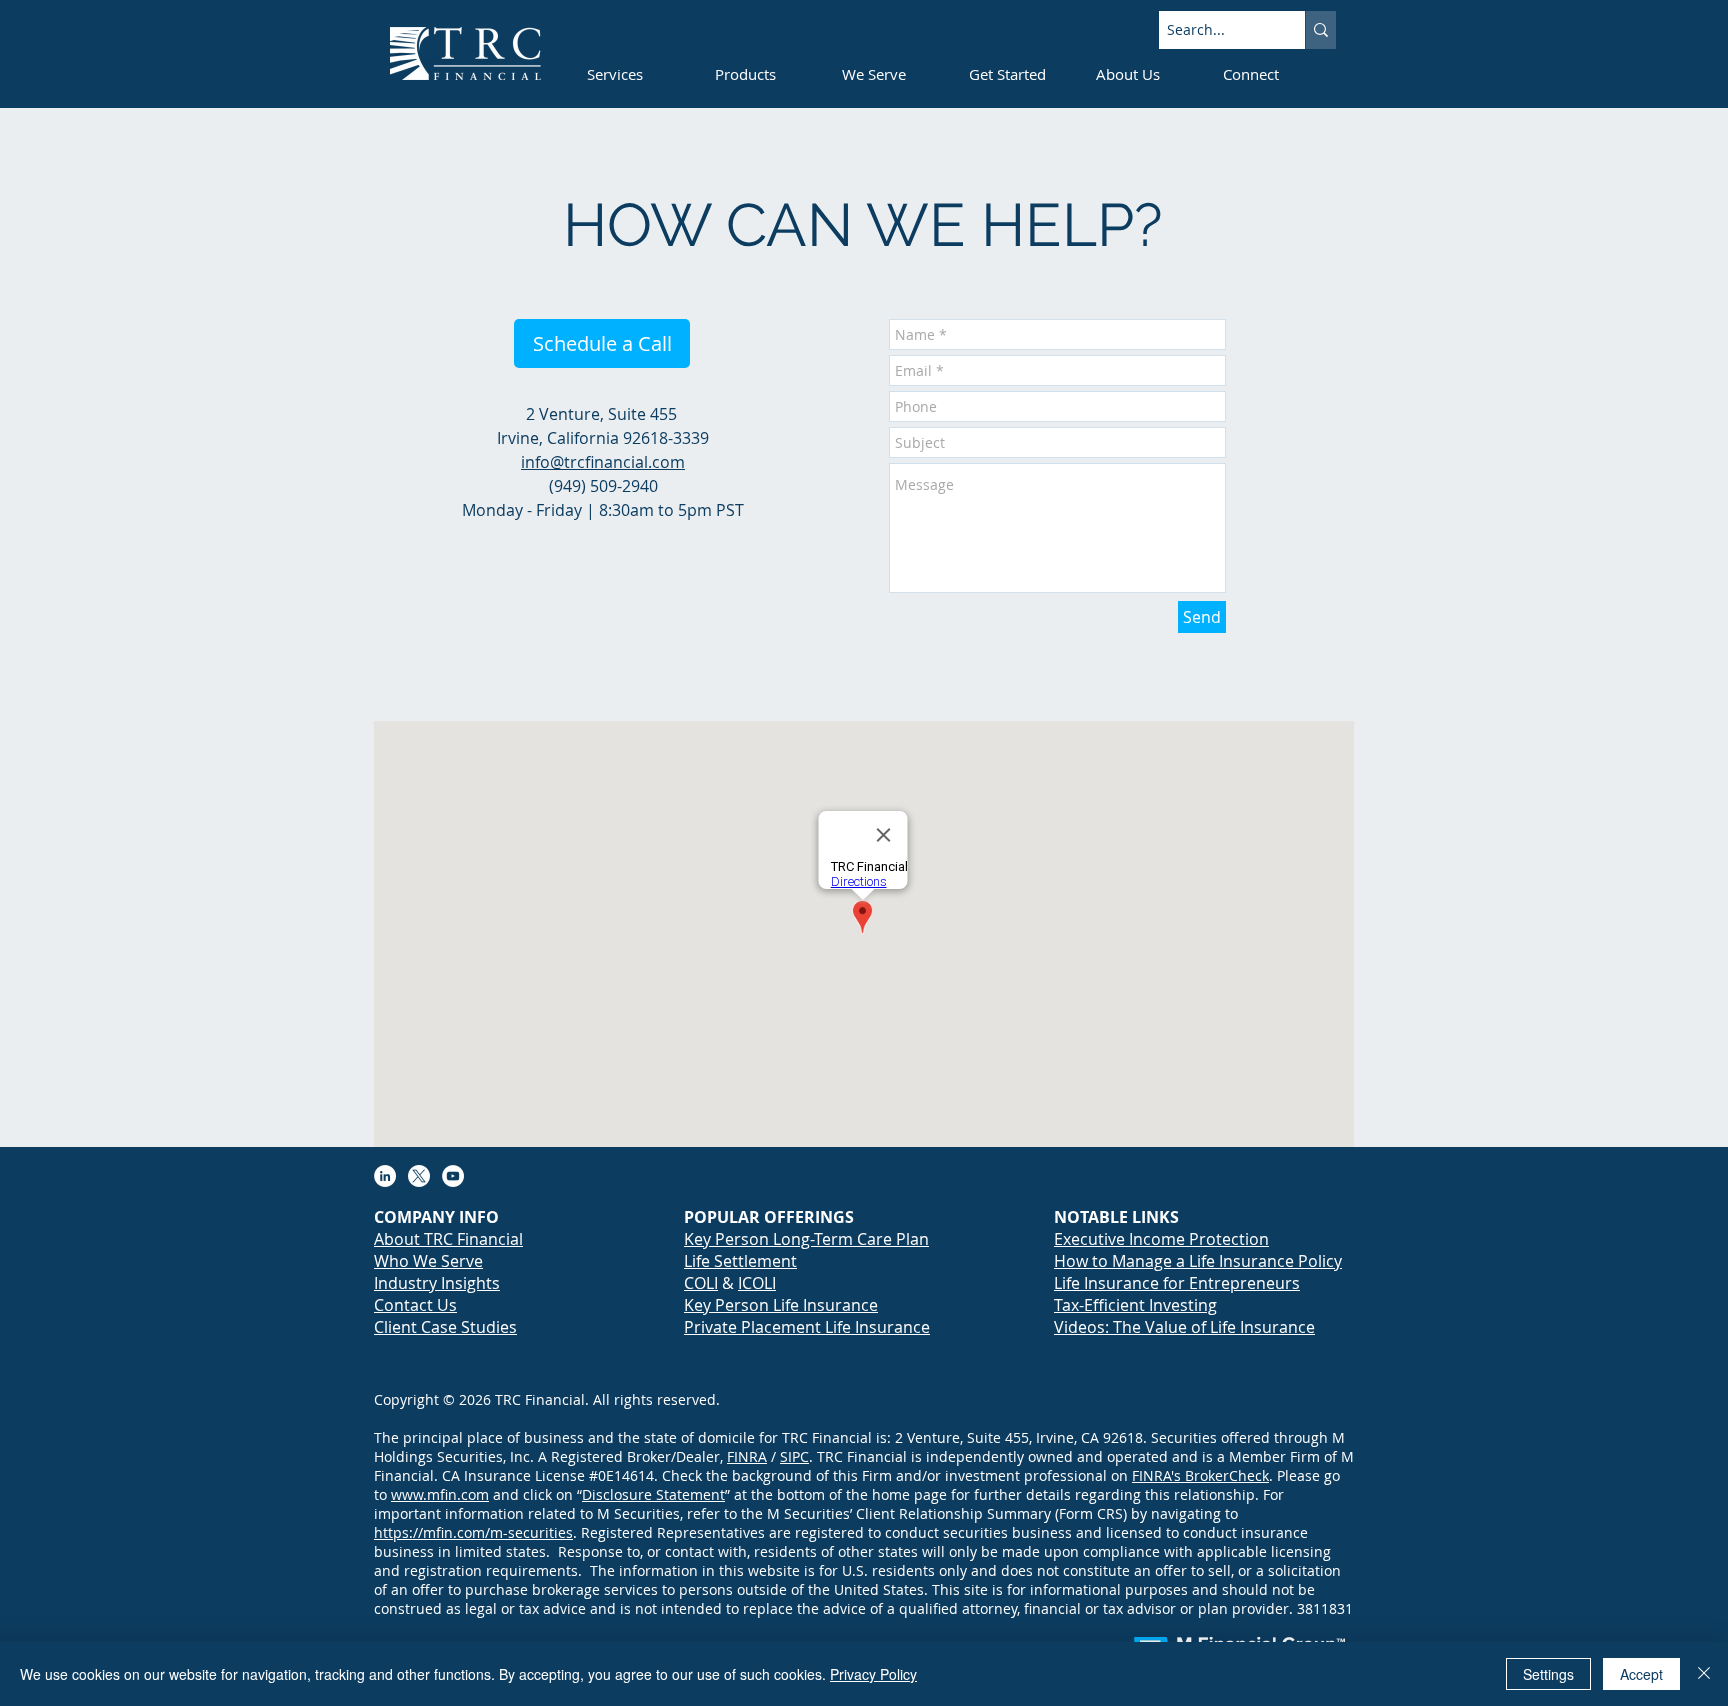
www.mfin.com (440, 1494)
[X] (419, 1176)
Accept (1641, 1674)
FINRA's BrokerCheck (1200, 1475)
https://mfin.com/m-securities (473, 1532)
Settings (1548, 1674)
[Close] (1704, 1674)
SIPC (794, 1456)
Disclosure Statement (653, 1494)
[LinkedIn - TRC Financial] (385, 1176)
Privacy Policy (873, 1674)
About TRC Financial (448, 1239)
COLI (701, 1283)
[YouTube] (453, 1176)
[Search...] (1320, 30)
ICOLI (757, 1283)
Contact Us (415, 1305)
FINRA (747, 1456)
